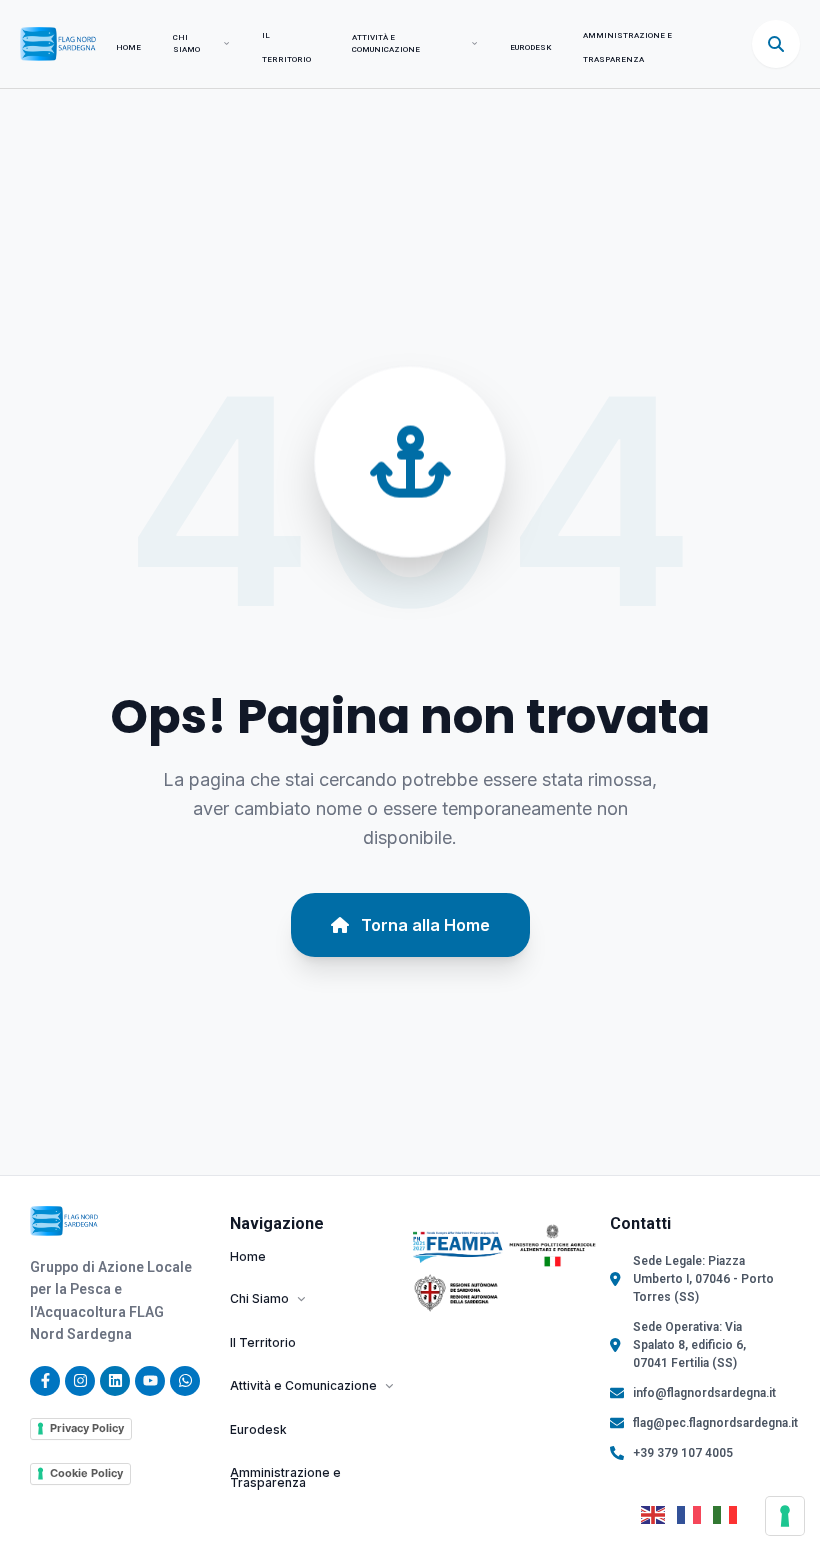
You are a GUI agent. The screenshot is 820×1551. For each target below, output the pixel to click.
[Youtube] (150, 1381)
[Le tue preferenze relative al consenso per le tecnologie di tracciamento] (785, 1516)
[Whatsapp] (185, 1381)
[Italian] (731, 1514)
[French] (695, 1514)
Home (128, 47)
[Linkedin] (115, 1381)
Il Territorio (263, 1343)
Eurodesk (530, 47)
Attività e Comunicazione (386, 43)
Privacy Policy (87, 1428)
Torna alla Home (425, 925)
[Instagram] (80, 1381)
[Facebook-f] (45, 1381)
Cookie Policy (86, 1473)
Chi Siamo (186, 43)
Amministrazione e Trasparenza (285, 1479)
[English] (659, 1514)
